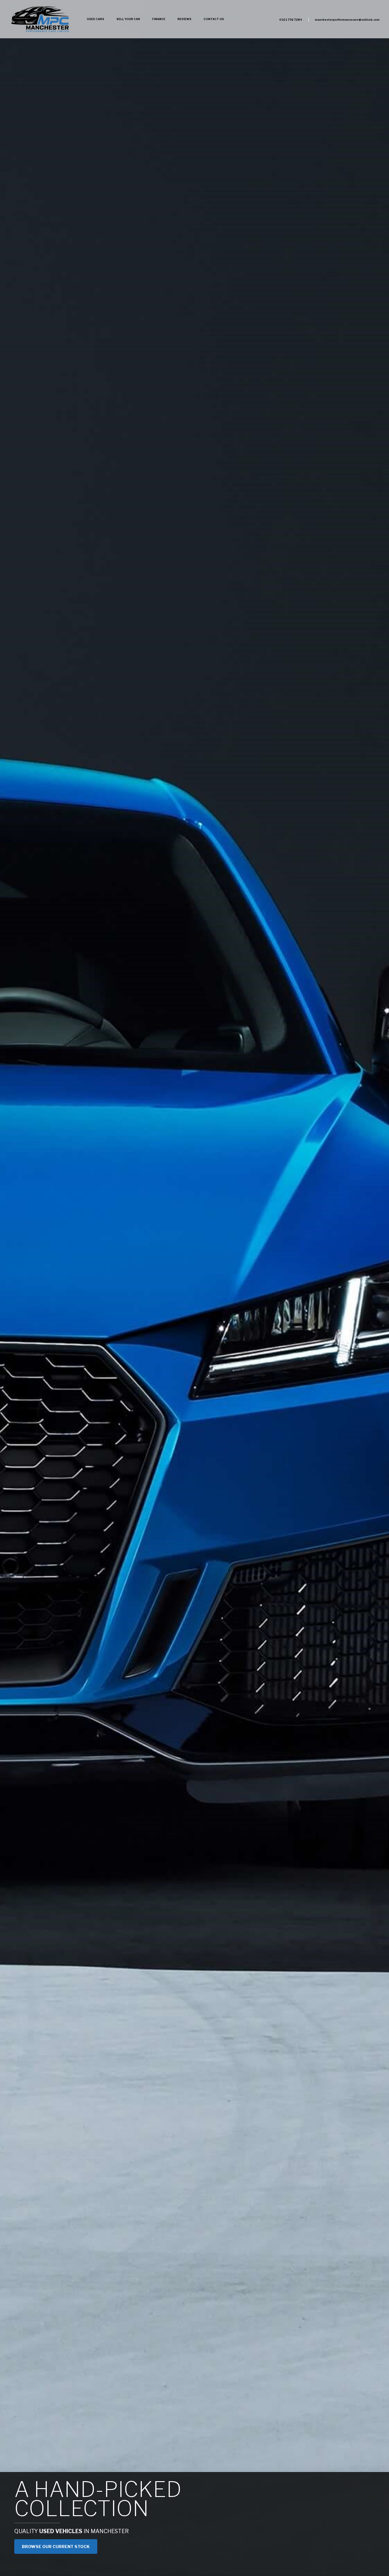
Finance (159, 19)
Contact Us (214, 19)
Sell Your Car (128, 19)
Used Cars (96, 19)
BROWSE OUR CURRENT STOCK (56, 2547)
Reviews (184, 19)
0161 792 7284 (291, 20)
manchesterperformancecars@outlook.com (347, 20)
